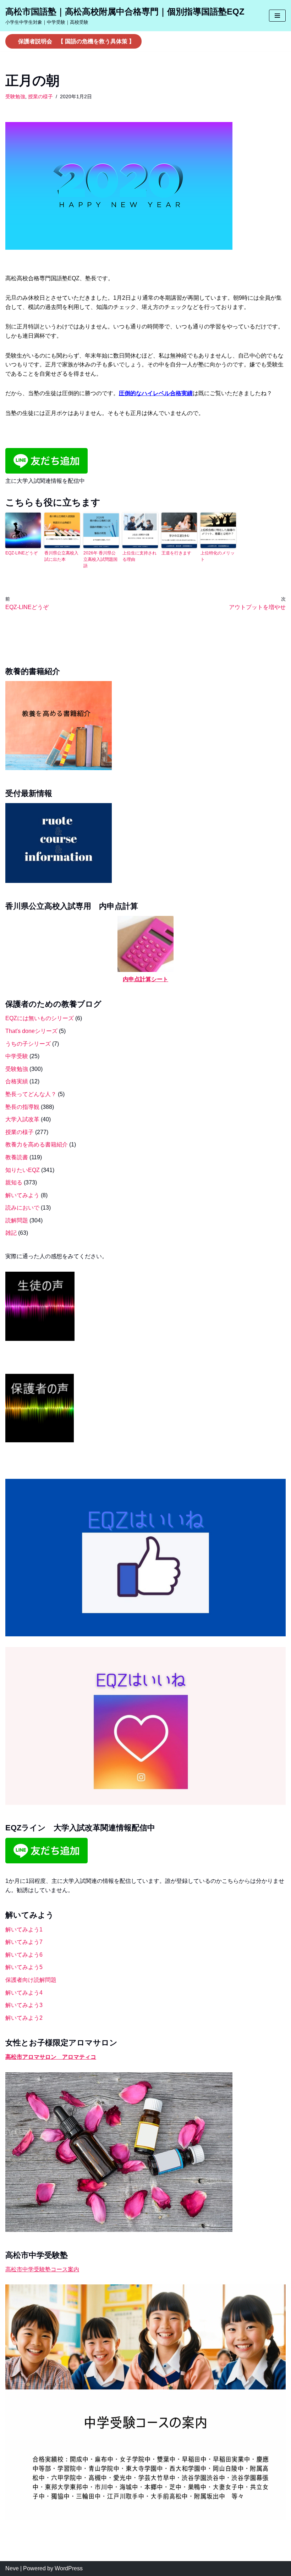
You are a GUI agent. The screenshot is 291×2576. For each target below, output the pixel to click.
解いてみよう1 (24, 1930)
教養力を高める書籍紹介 (37, 1145)
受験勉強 (15, 96)
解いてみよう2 (24, 2018)
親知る (14, 1182)
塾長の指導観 (22, 1107)
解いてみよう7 (24, 1942)
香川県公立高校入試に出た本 (61, 556)
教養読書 (17, 1157)
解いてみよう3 (24, 2005)
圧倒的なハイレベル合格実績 (156, 393)
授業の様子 (40, 96)
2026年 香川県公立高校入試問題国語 (100, 559)
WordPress (69, 2568)
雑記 (11, 1233)
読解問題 (17, 1220)
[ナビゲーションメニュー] (277, 16)
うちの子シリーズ (28, 1044)
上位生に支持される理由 (139, 556)
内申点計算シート (145, 979)
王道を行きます (176, 553)
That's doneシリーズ (31, 1031)
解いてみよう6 (24, 1955)
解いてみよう (22, 1195)
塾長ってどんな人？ (31, 1094)
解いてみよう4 (24, 1993)
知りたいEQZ (23, 1170)
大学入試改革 (22, 1119)
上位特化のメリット (218, 556)
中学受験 (17, 1056)
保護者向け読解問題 (31, 1980)
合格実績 (17, 1081)
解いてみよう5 (24, 1967)
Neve (12, 2568)
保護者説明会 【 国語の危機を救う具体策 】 (76, 41)
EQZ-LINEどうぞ (21, 553)
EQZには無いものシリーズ (40, 1018)
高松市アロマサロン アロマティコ (51, 2057)
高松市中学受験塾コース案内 (42, 2269)
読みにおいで (22, 1208)
